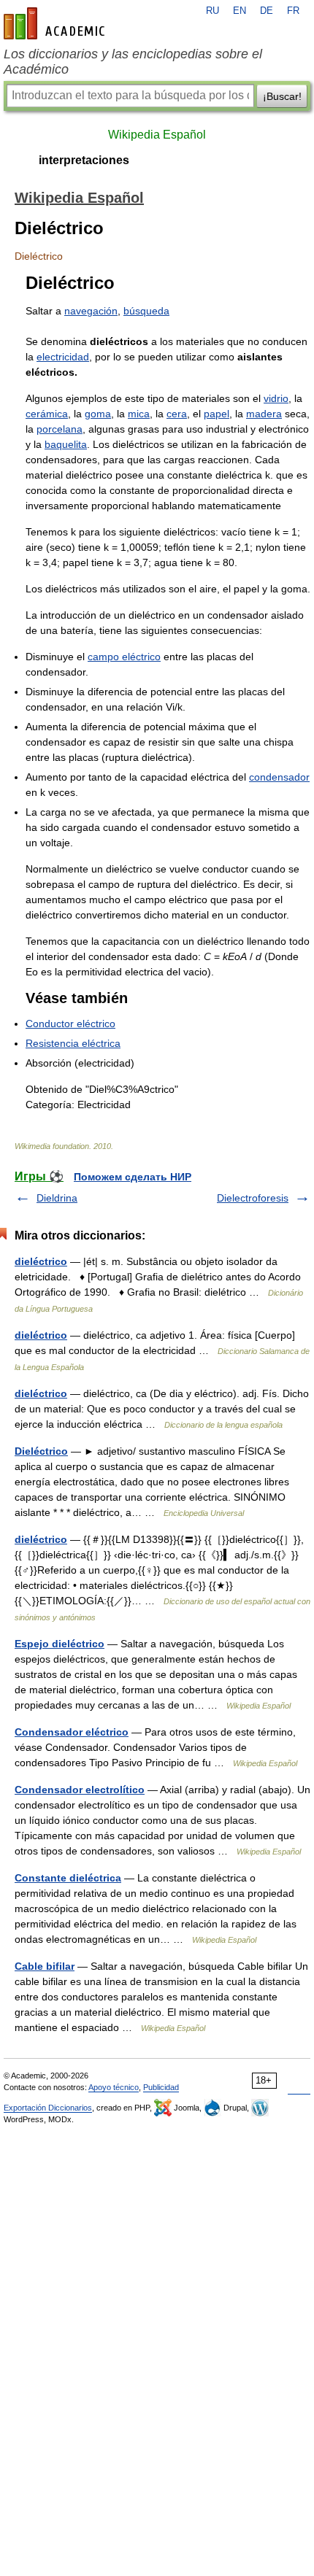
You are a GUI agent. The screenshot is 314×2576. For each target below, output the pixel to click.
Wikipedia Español (157, 135)
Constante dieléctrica (68, 1878)
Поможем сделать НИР (133, 1177)
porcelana (60, 429)
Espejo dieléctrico (60, 1644)
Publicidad (161, 2087)
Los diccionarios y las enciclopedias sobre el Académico (133, 62)
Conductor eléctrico (70, 1024)
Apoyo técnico (114, 2087)
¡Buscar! (282, 96)
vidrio (276, 398)
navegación (91, 311)
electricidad (63, 357)
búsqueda (146, 311)
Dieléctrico (41, 1451)
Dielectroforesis (253, 1198)
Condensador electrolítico (80, 1790)
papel (217, 414)
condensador (279, 777)
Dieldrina (57, 1198)
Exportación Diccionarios (48, 2108)
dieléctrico (41, 1261)
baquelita (66, 444)
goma (98, 414)
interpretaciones (84, 160)
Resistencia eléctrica (73, 1043)
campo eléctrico (124, 657)
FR (293, 11)
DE (267, 11)
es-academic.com (56, 23)
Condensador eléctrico (72, 1732)
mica (139, 414)
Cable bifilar (45, 1966)
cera (177, 414)
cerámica (47, 414)
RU (212, 11)
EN (240, 11)
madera (264, 414)
